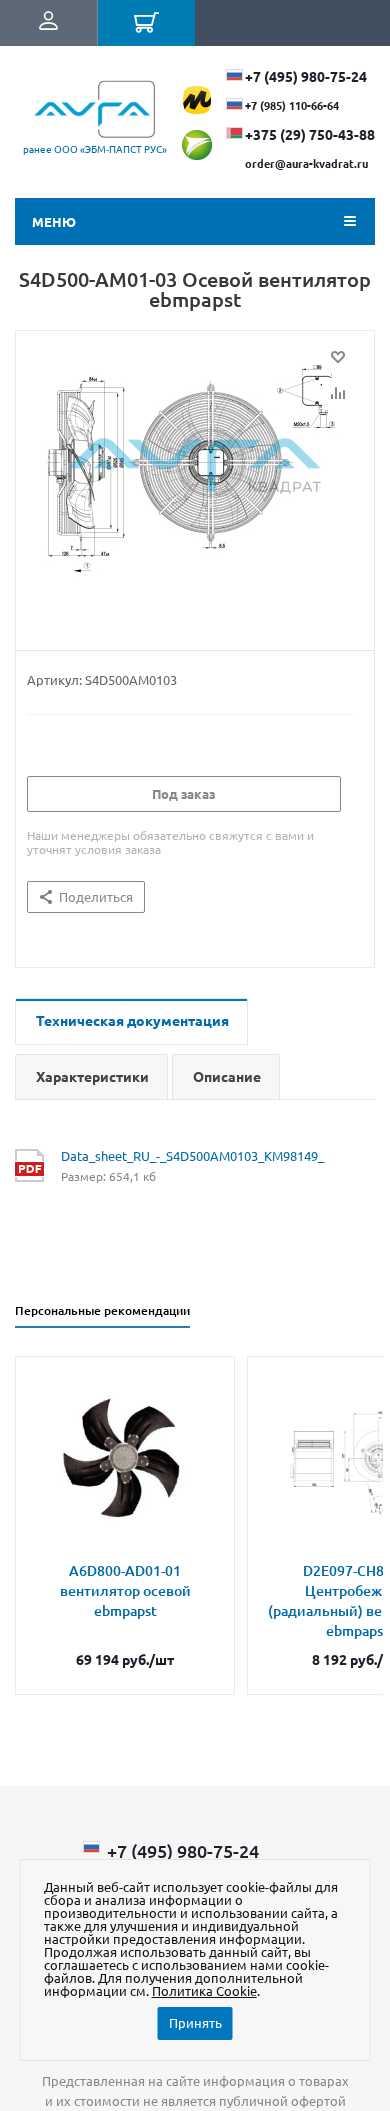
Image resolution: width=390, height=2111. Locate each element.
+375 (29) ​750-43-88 (310, 134)
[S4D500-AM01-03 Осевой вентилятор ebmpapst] (195, 486)
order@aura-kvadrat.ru (306, 163)
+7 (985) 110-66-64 (292, 105)
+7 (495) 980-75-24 (306, 76)
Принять (195, 2022)
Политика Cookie (204, 1990)
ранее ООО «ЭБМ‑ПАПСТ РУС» (95, 148)
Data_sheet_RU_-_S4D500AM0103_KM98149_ (192, 1155)
